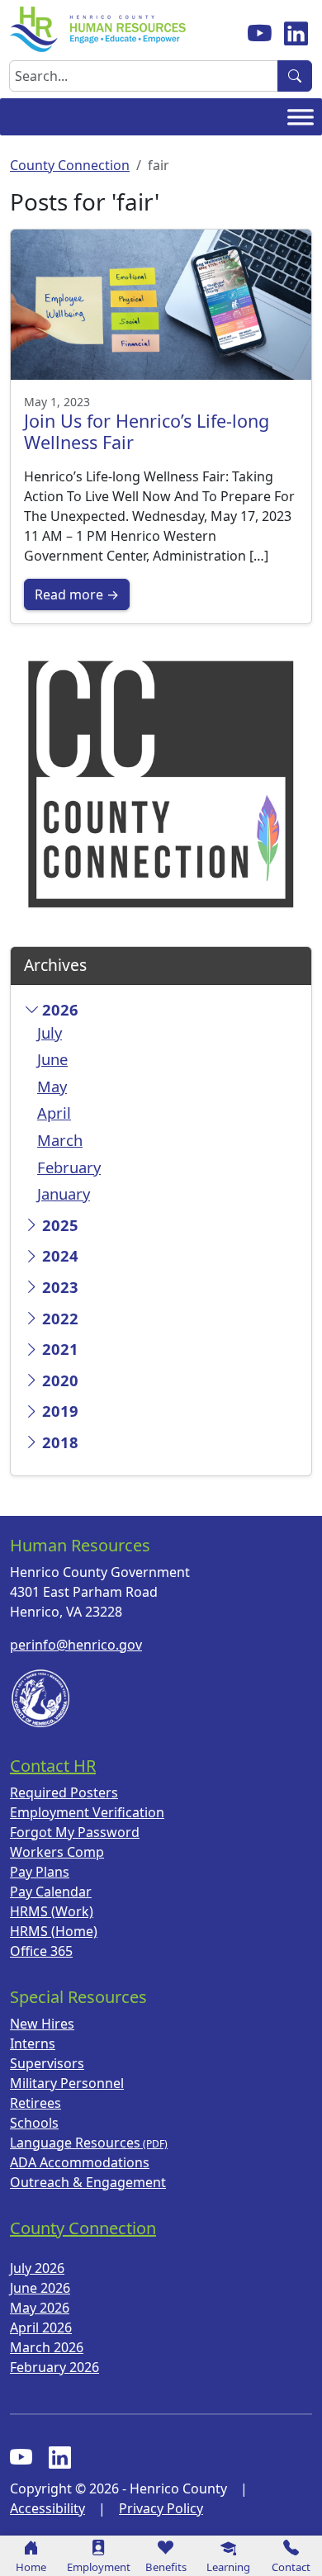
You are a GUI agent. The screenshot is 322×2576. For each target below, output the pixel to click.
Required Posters (64, 1792)
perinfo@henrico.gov (76, 1645)
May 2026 (40, 2308)
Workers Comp (57, 1852)
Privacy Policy (161, 2508)
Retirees (36, 2103)
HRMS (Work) (52, 1911)
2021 (60, 1349)
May (52, 1086)
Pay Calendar (51, 1892)
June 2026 (40, 2288)
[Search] (295, 76)
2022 (60, 1318)
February (69, 1167)
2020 (60, 1380)
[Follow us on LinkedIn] (296, 33)
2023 (60, 1287)
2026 (60, 1009)
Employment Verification (87, 1812)
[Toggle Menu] (301, 117)
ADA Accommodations (80, 2162)
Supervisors (47, 2063)
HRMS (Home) (54, 1931)
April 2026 (41, 2327)
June (52, 1059)
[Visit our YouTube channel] (259, 33)
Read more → (77, 594)
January (64, 1193)
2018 (60, 1442)
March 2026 (47, 2347)
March (60, 1140)
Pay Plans (40, 1872)
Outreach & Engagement (88, 2182)
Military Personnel (67, 2083)
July (50, 1032)
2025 (60, 1225)
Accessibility (47, 2508)
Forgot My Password (75, 1832)
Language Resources (75, 2143)
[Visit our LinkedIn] (60, 2458)
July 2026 (37, 2268)
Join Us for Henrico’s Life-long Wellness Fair (147, 431)
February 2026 (54, 2367)
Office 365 (41, 1951)
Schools (34, 2123)
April (54, 1113)
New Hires (42, 2024)
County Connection (70, 165)
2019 (60, 1411)
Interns (33, 2043)
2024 (60, 1255)
